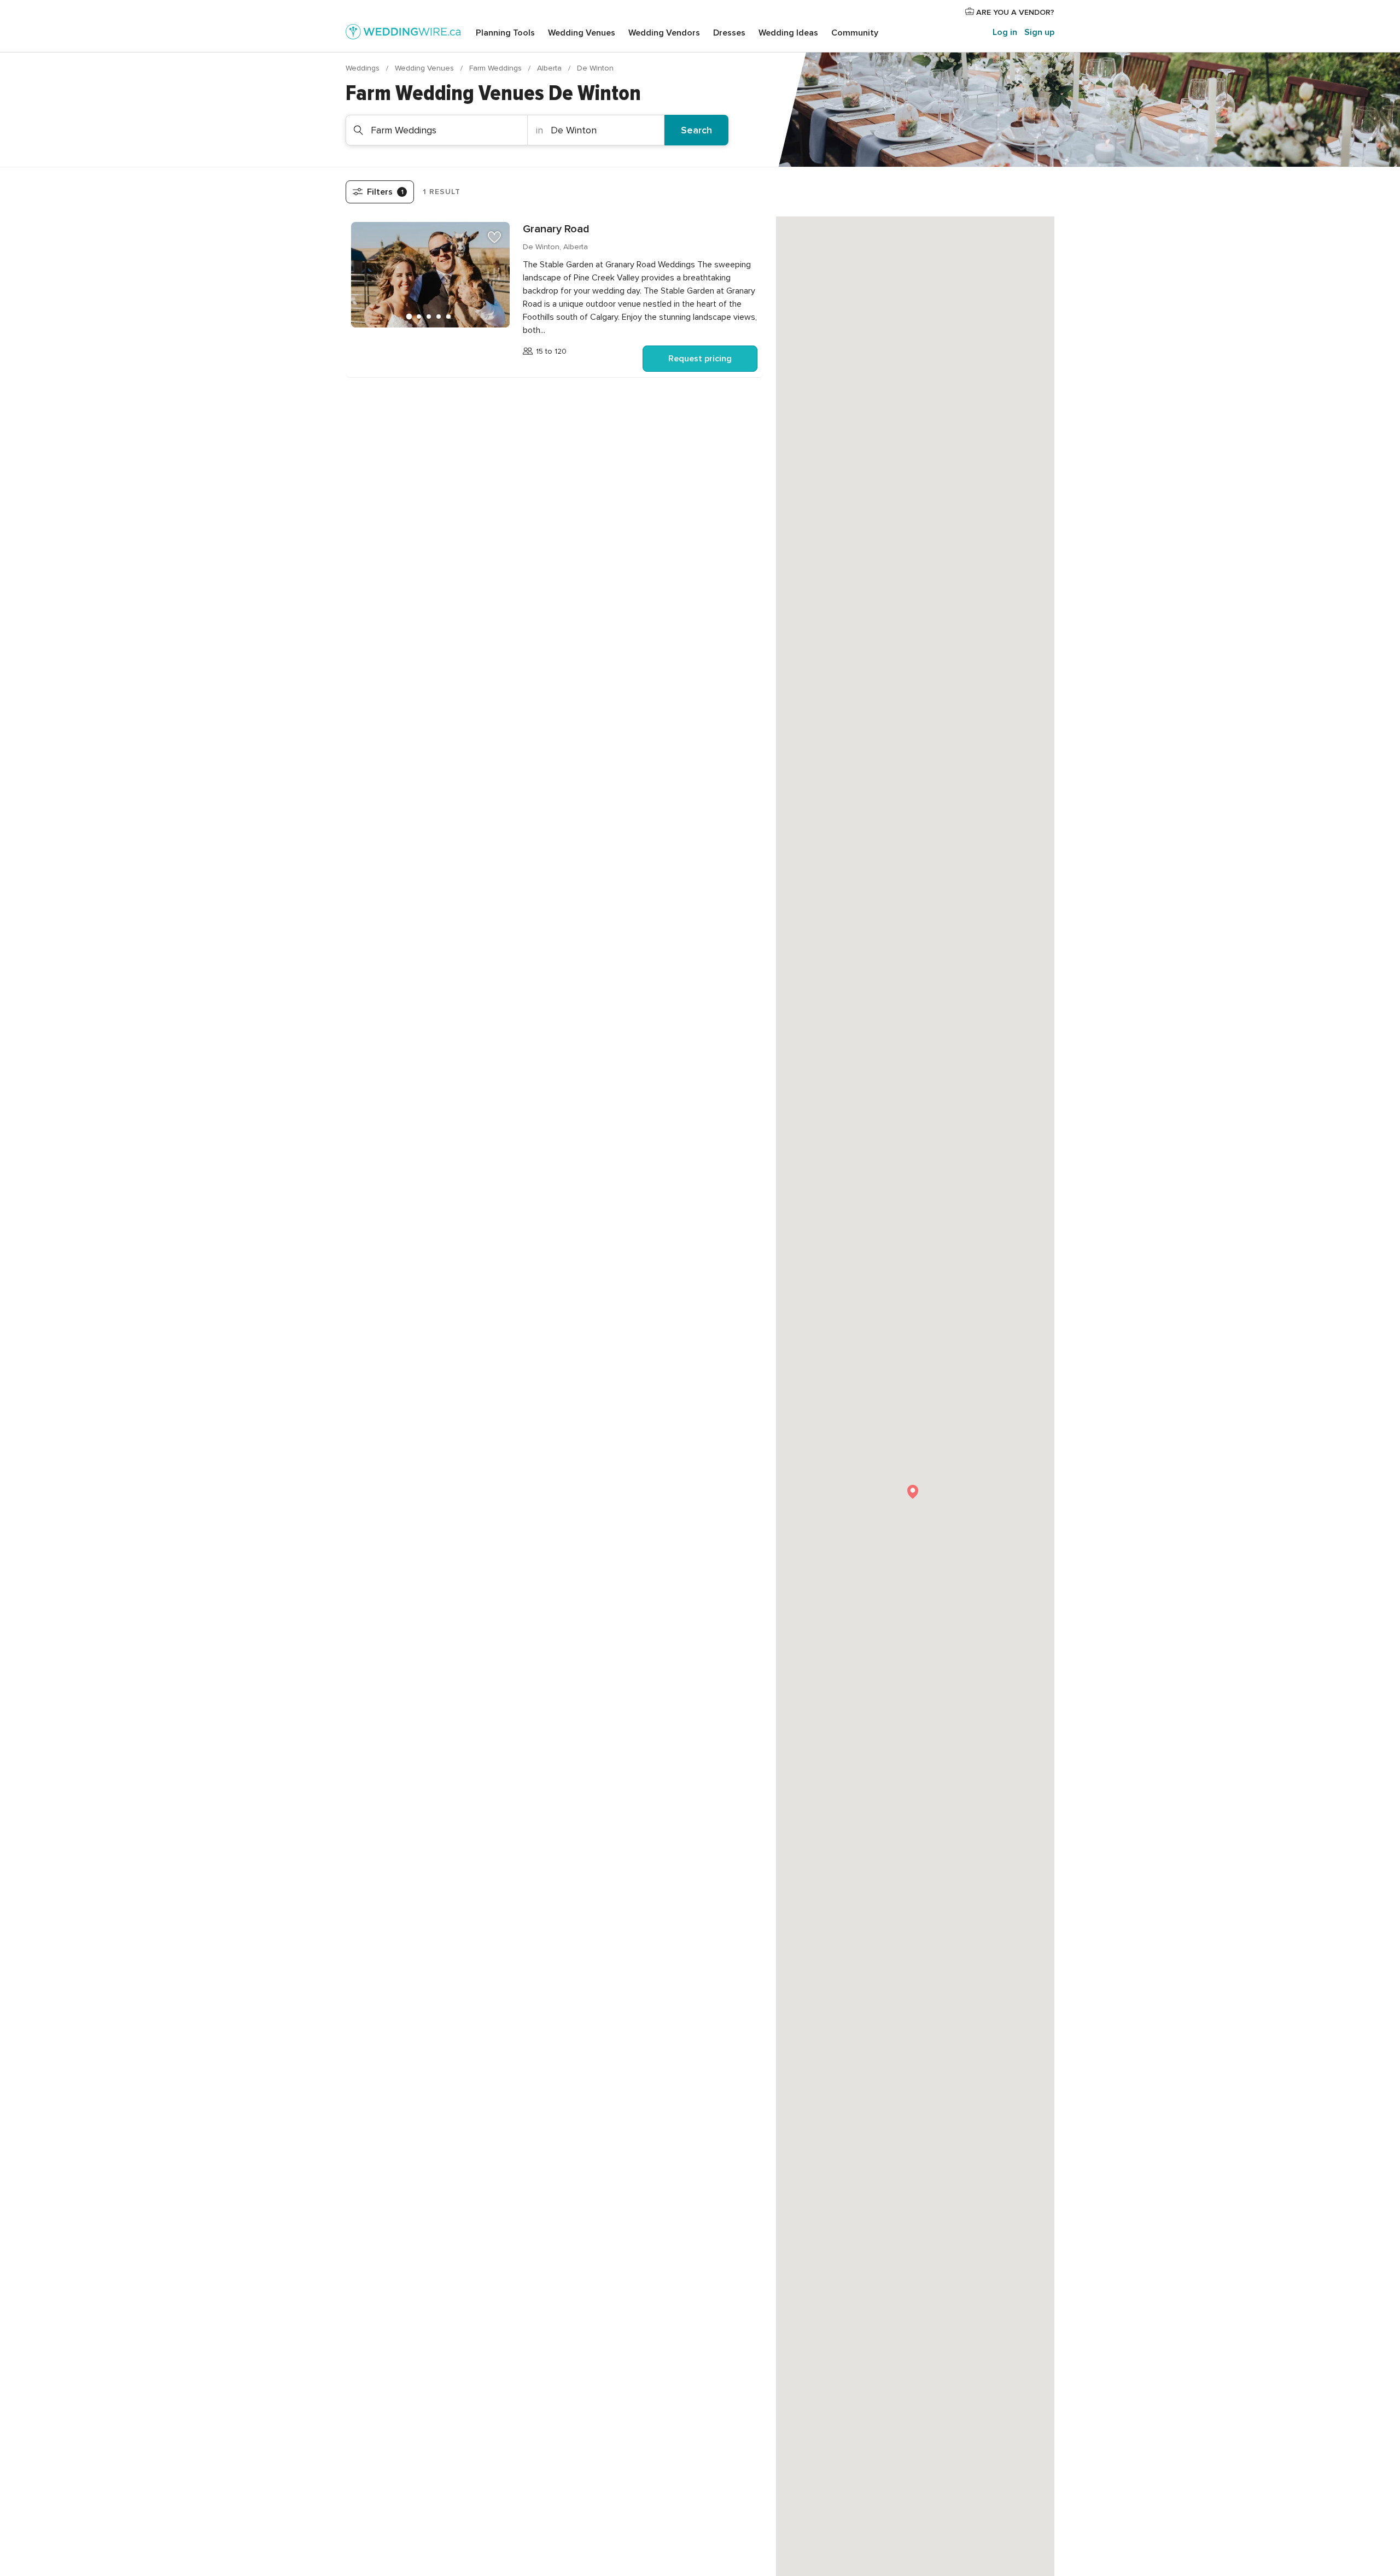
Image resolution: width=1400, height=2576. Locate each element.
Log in (1005, 32)
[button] (913, 1492)
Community (855, 33)
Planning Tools (505, 33)
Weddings (364, 68)
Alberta (550, 68)
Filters (385, 192)
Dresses (729, 33)
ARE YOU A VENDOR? (1014, 12)
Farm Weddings (497, 68)
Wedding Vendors (664, 33)
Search (696, 130)
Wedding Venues (582, 33)
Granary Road (556, 229)
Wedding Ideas (788, 33)
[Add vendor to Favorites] (494, 237)
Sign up (1039, 32)
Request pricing (700, 359)
